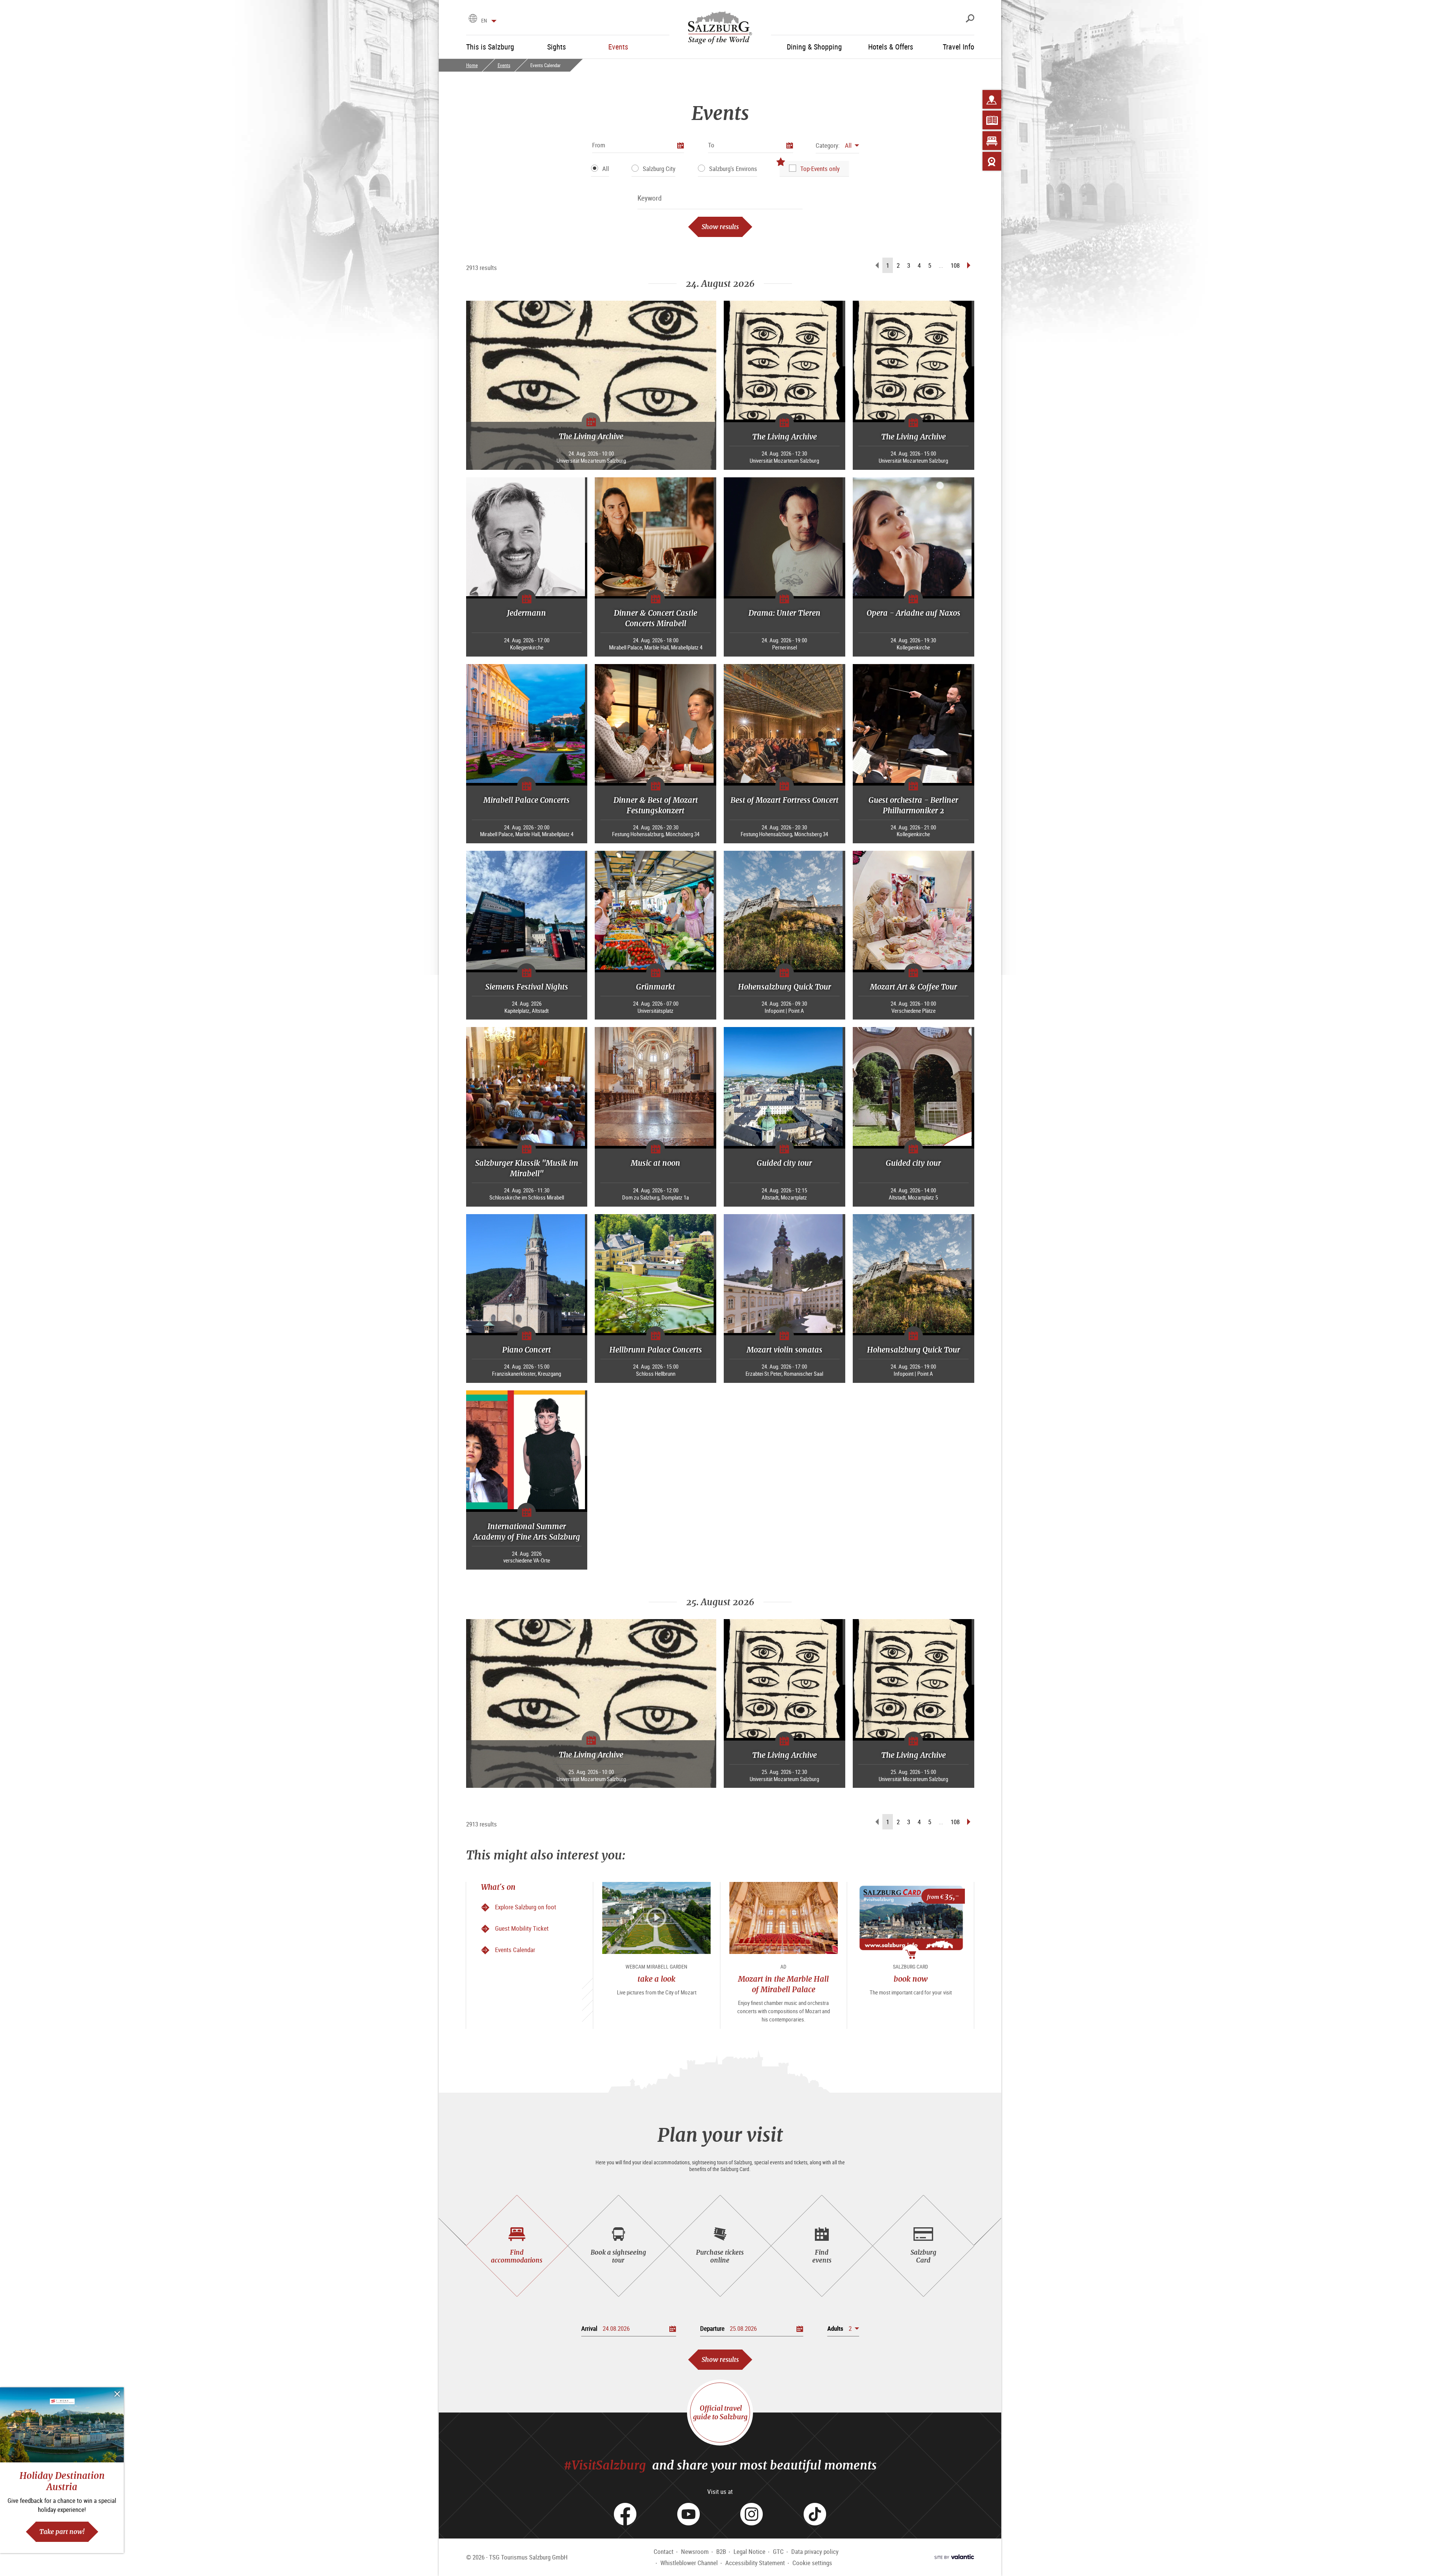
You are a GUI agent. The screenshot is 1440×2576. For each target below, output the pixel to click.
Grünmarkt (655, 987)
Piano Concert (526, 1350)
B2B (721, 2551)
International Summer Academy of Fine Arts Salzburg (527, 1532)
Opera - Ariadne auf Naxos (913, 613)
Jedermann (526, 613)
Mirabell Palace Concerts (526, 800)
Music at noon (655, 1163)
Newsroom (695, 2551)
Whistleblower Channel (689, 2563)
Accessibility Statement (755, 2563)
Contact (664, 2551)
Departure (712, 2328)
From (599, 145)
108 (955, 265)
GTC (778, 2551)
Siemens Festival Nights (527, 987)
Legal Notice (749, 2551)
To (711, 145)
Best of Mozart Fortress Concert (784, 800)
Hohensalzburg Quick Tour (784, 987)
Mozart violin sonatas (784, 1350)
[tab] (517, 2246)
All (606, 169)
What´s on (498, 1887)
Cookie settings (812, 2563)
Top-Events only (820, 169)
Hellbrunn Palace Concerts (656, 1350)
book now (911, 1979)
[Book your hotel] (992, 141)
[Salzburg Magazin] (992, 120)
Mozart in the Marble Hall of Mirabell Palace (783, 1984)
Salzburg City (659, 169)
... (941, 265)
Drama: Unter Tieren (784, 613)
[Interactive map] (992, 99)
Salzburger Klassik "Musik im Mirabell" (527, 1168)
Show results (720, 227)
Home (472, 65)
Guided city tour (784, 1163)
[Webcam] (992, 161)
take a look (656, 1979)
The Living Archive (591, 436)
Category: (828, 145)
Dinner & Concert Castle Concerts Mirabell (655, 618)
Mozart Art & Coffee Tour (913, 987)
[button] (837, 145)
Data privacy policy (815, 2551)
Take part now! (62, 2532)
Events (504, 65)
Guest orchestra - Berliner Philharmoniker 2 (913, 805)
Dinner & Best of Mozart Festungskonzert (656, 805)
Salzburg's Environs (733, 169)
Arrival (589, 2328)
